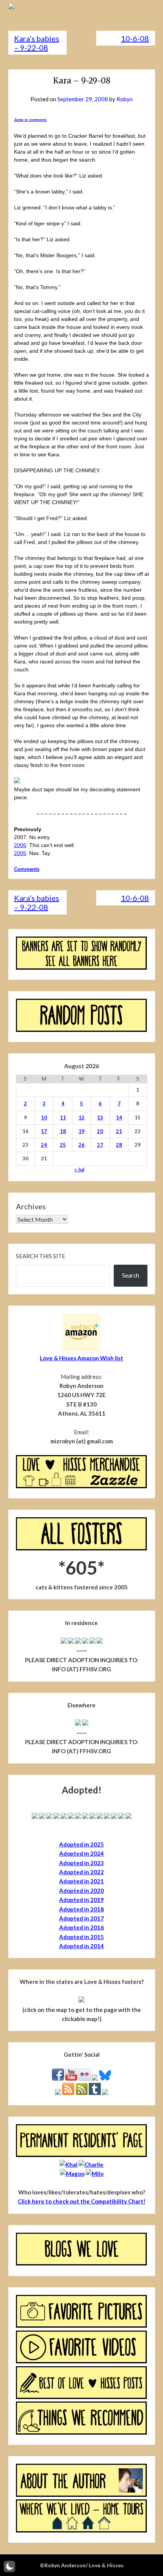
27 (100, 1145)
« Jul (79, 1169)
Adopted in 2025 (81, 1844)
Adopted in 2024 (81, 1853)
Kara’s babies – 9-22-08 (37, 43)
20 (100, 1131)
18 (63, 1131)
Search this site (41, 1256)
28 (119, 1145)
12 (81, 1117)
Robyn (125, 99)
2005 (20, 853)
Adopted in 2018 (81, 1909)
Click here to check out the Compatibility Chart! (82, 2201)
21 (119, 1131)
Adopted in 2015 (81, 1937)
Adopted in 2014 (81, 1946)
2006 (20, 845)
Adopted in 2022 (81, 1872)
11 (63, 1117)
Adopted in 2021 (81, 1881)
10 (44, 1117)
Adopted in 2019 (81, 1900)
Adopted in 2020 (81, 1891)
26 (81, 1145)
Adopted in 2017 (81, 1918)
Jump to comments (30, 120)
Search (131, 1275)
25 (63, 1145)
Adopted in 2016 (81, 1927)
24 (44, 1145)
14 (119, 1117)
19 (81, 1131)
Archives (31, 1206)
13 (100, 1117)
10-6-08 (135, 38)
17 (44, 1131)
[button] (9, 2567)
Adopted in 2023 (81, 1863)
